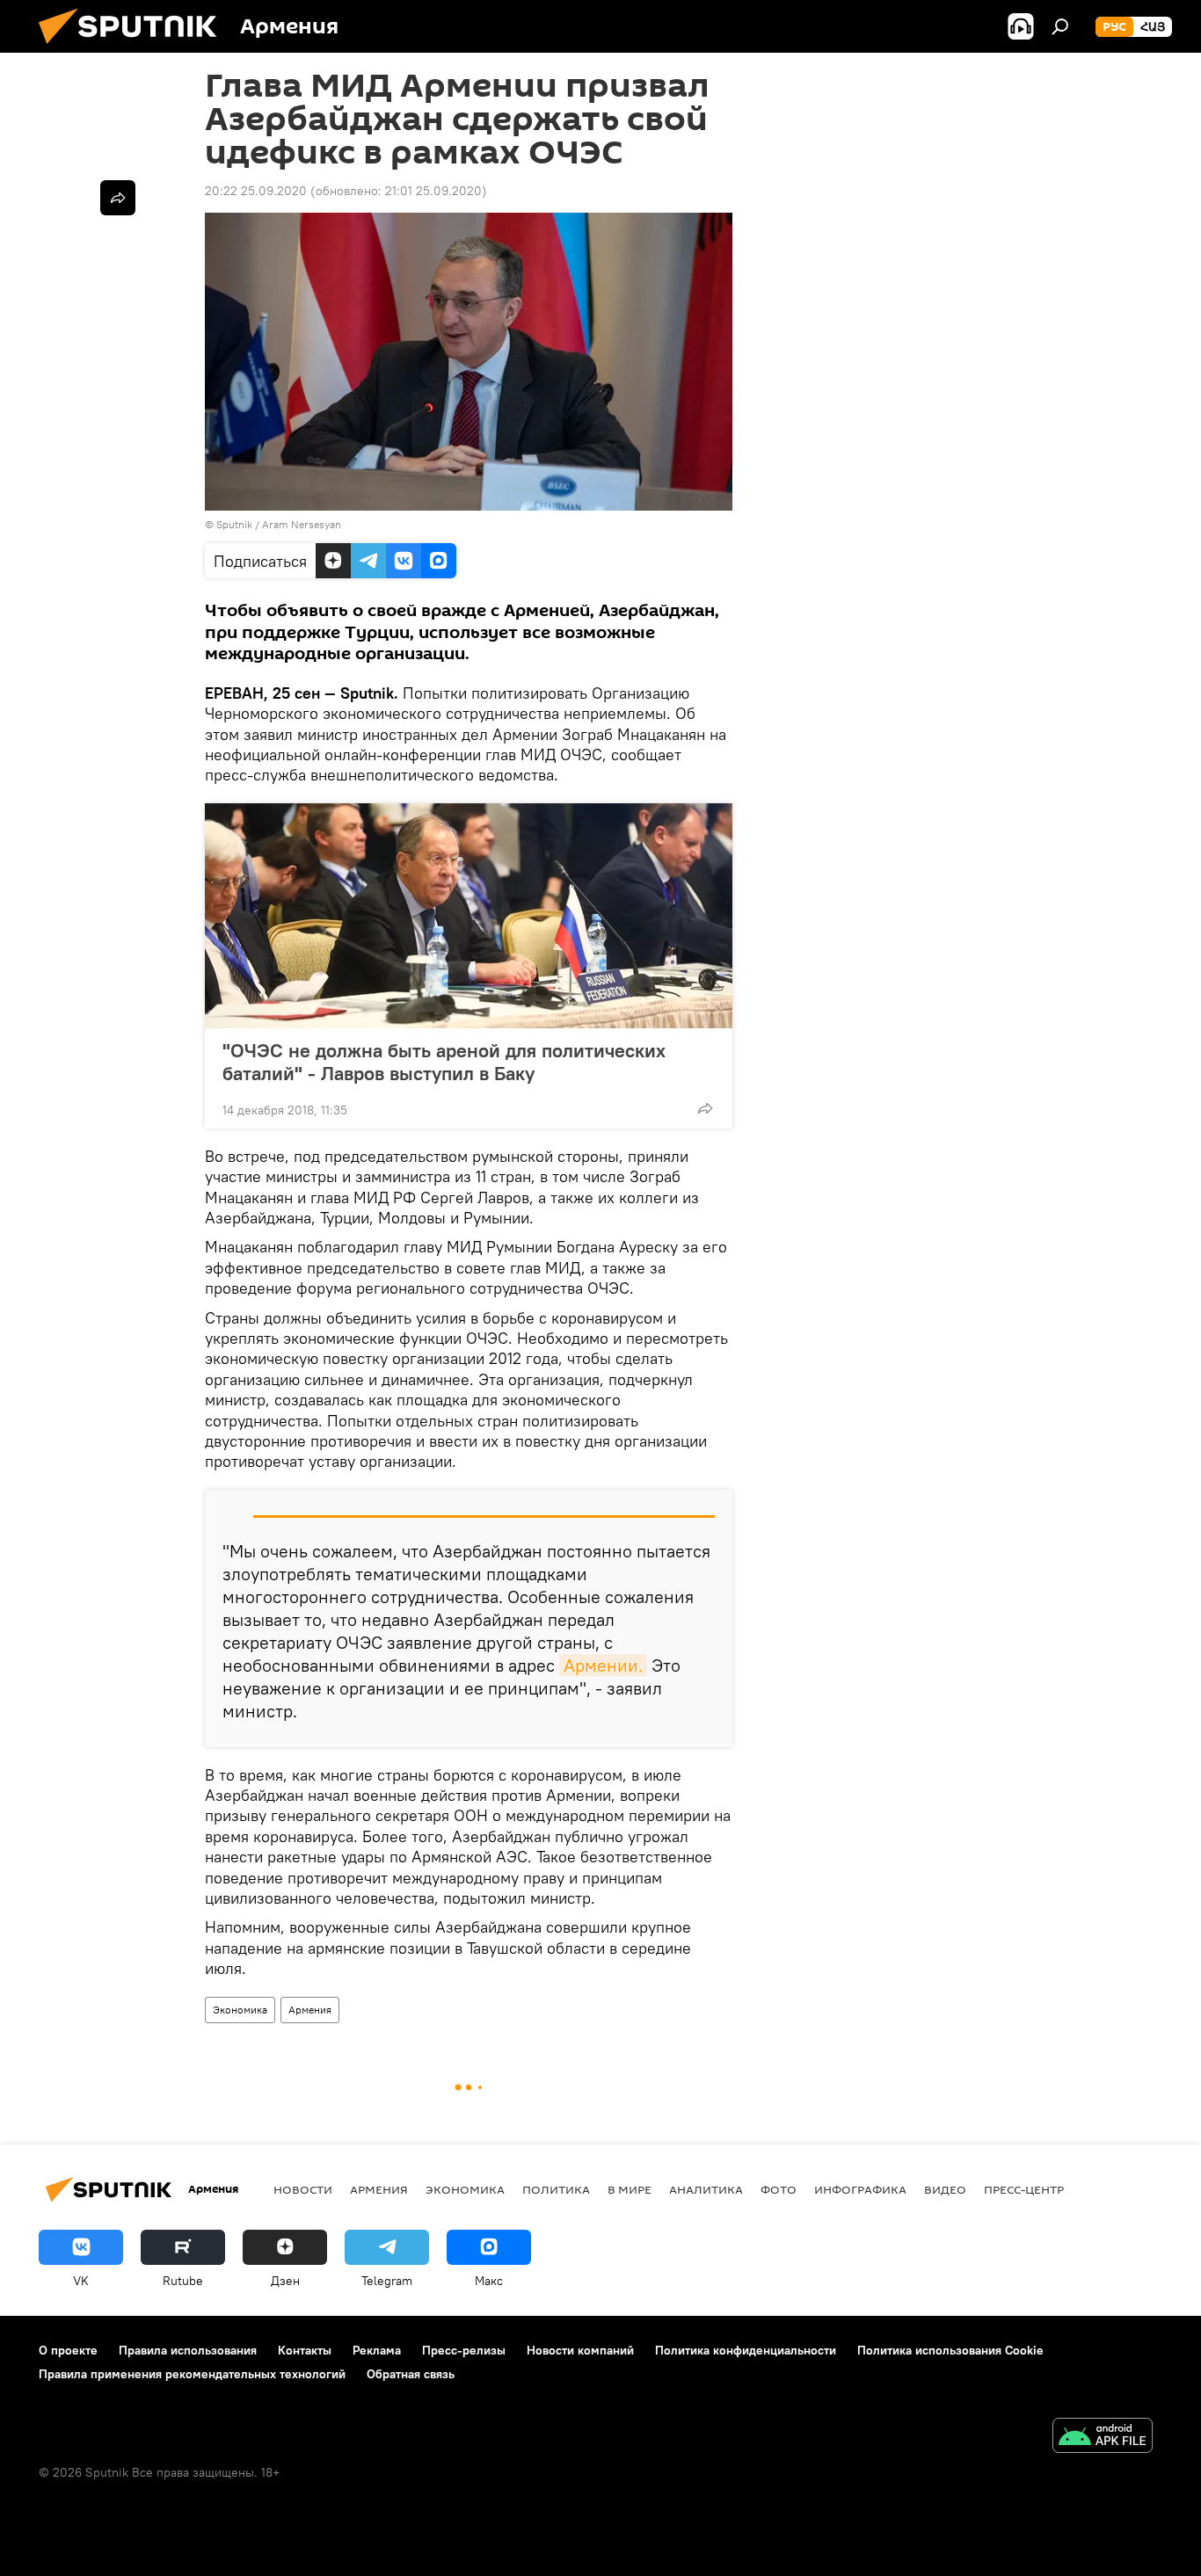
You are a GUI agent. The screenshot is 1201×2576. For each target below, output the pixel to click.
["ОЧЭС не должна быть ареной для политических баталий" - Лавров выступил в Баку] (469, 916)
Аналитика (706, 2189)
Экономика (240, 2010)
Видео (945, 2189)
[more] (705, 1108)
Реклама (377, 2350)
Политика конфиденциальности (746, 2350)
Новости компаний (580, 2350)
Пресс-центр (1024, 2189)
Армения (310, 2010)
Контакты (305, 2350)
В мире (630, 2189)
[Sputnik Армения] (135, 48)
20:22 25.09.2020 (256, 191)
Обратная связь (411, 2374)
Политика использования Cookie (950, 2350)
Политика (556, 2189)
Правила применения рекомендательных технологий (192, 2374)
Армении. (603, 1665)
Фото (779, 2189)
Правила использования (188, 2350)
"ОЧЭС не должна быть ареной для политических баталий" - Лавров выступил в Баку (444, 1062)
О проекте (68, 2350)
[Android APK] (1103, 2438)
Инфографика (860, 2189)
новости (303, 2189)
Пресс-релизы (464, 2350)
